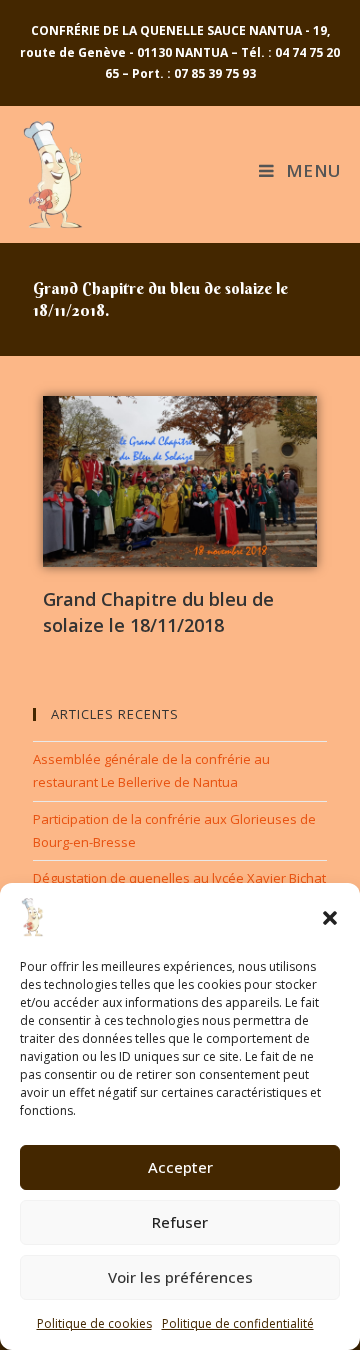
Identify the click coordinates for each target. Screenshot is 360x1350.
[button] (330, 918)
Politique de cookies (94, 1323)
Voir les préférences (180, 1277)
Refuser (180, 1222)
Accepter (180, 1167)
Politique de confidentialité (238, 1323)
